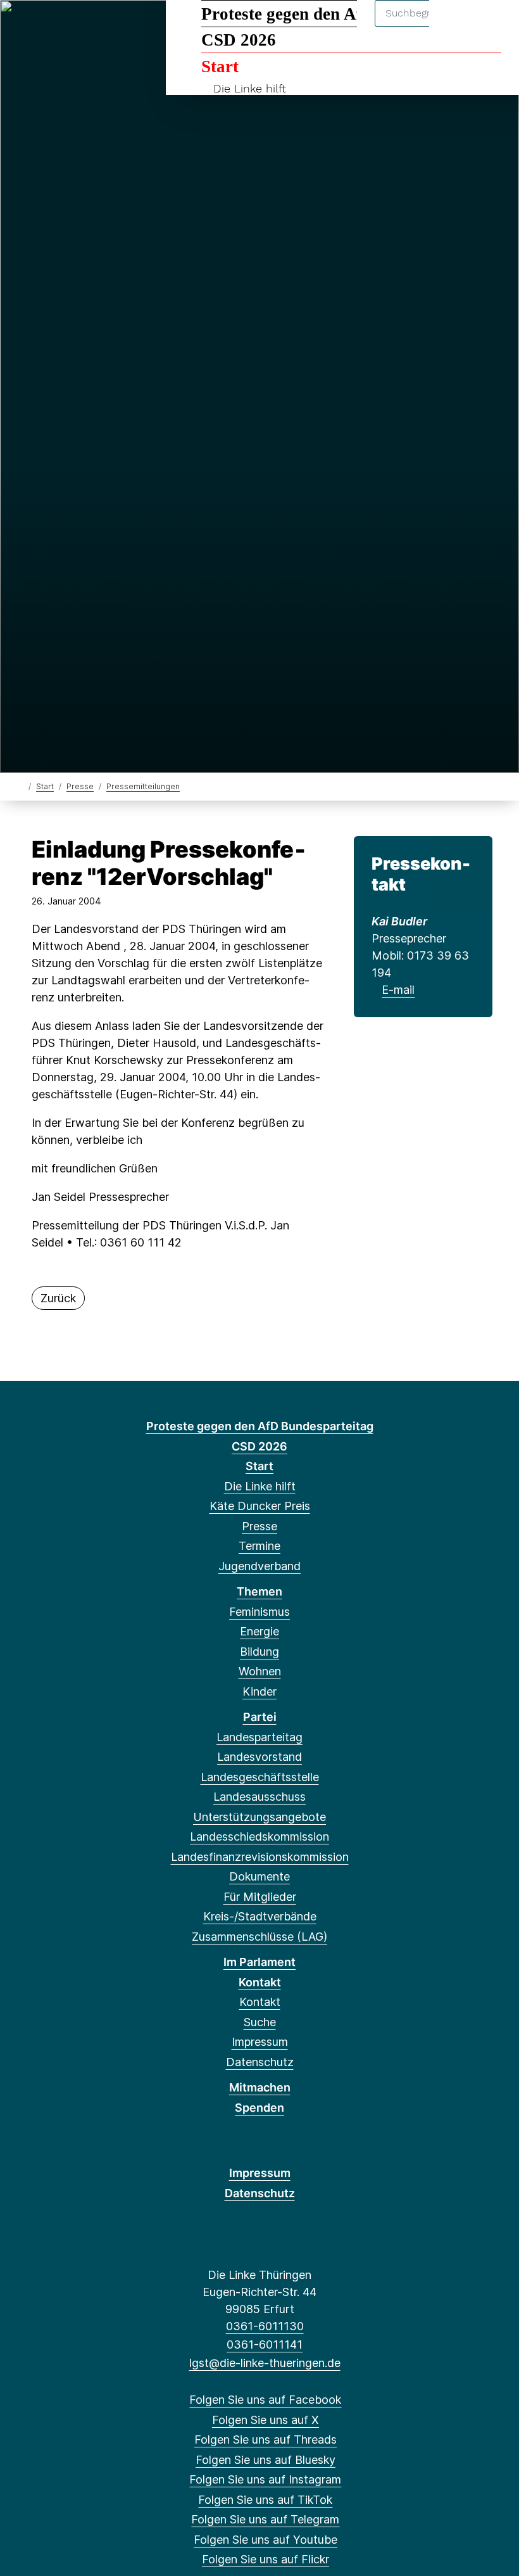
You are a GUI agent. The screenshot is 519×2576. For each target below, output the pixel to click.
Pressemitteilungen (143, 786)
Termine (259, 1546)
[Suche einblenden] (455, 26)
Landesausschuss (259, 1797)
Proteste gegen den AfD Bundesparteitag (351, 14)
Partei (260, 1717)
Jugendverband (259, 1566)
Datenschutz (260, 2062)
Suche (260, 2022)
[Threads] (66, 27)
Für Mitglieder (260, 1897)
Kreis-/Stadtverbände (260, 1916)
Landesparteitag (259, 1737)
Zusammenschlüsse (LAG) (259, 1937)
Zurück (58, 1298)
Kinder (259, 1691)
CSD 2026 (239, 40)
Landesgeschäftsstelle (260, 1777)
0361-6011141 (265, 2344)
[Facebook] (24, 27)
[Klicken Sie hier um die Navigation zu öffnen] (493, 26)
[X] (45, 27)
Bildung (259, 1652)
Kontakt (260, 1982)
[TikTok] (128, 27)
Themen (259, 1591)
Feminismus (259, 1612)
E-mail (398, 990)
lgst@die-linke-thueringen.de (265, 2363)
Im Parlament (259, 1962)
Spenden (259, 2108)
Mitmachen (260, 2087)
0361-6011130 (265, 2326)
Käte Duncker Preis (260, 1506)
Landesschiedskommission (259, 1837)
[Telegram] (149, 27)
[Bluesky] (87, 27)
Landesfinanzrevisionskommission (260, 1857)
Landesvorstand (259, 1757)
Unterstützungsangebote (259, 1817)
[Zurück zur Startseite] (21, 786)
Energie (259, 1631)
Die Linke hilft (250, 88)
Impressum (260, 2042)
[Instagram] (108, 27)
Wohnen (260, 1671)
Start (220, 67)
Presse (80, 786)
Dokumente (259, 1876)
